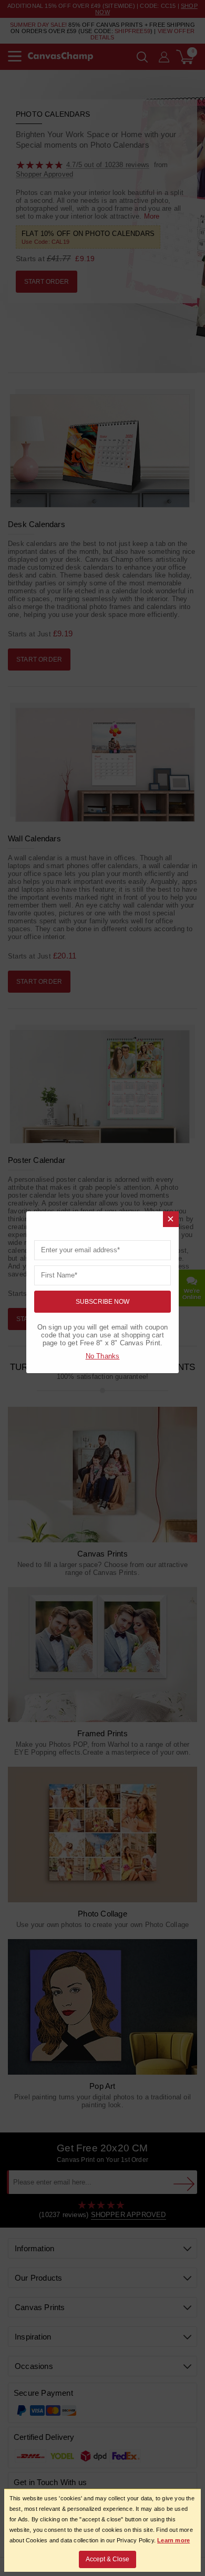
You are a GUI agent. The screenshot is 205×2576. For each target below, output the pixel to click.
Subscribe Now (102, 1302)
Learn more (173, 2540)
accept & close (107, 2559)
